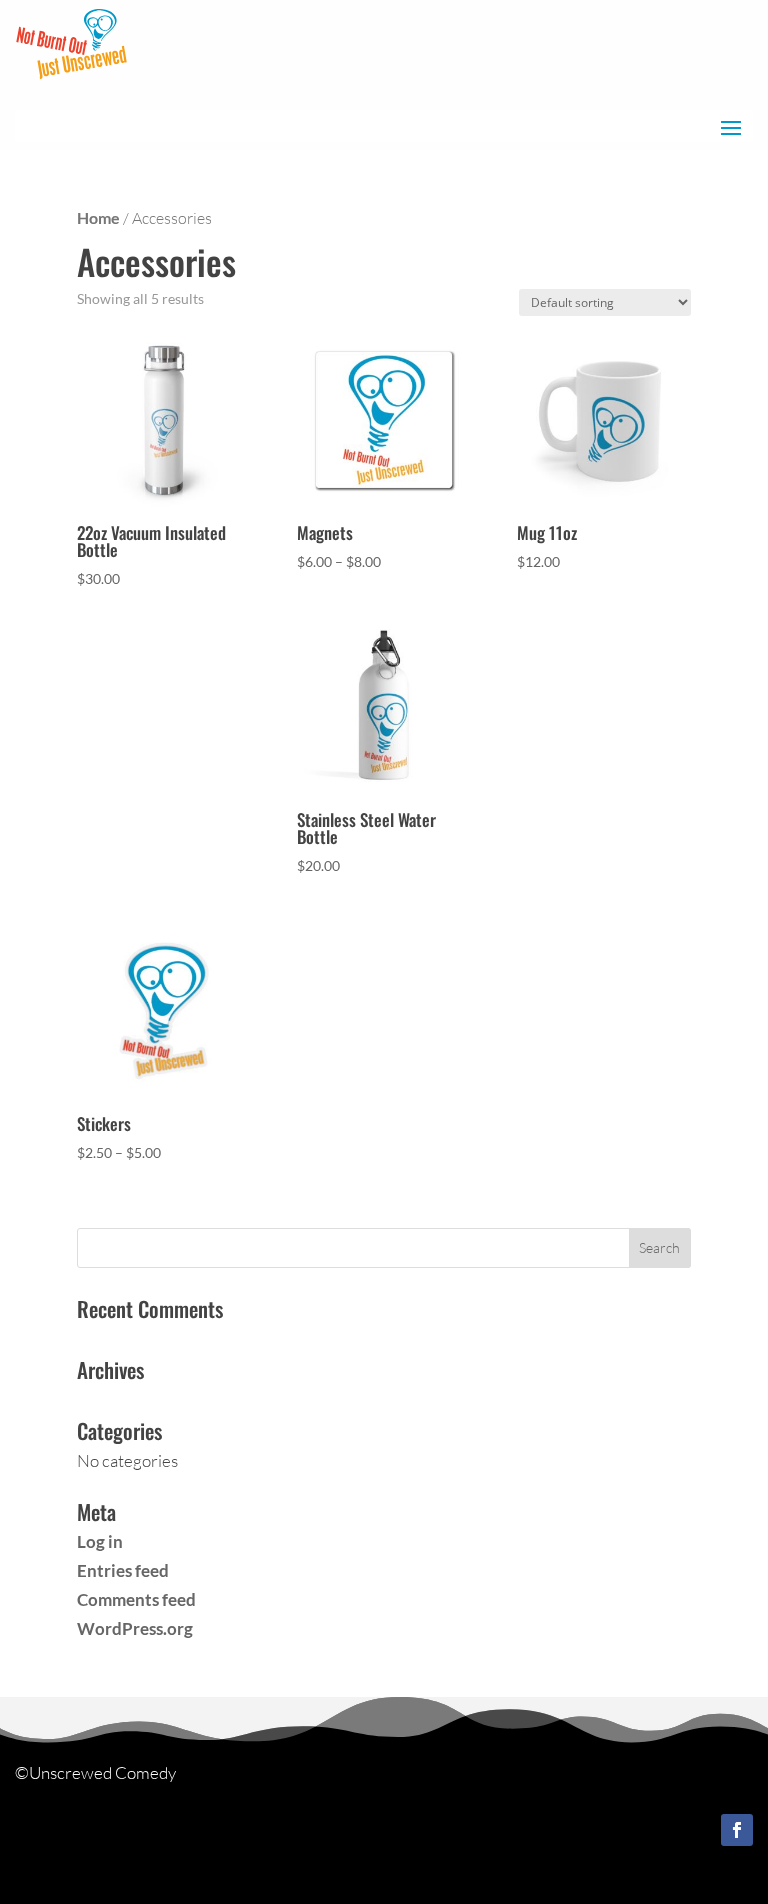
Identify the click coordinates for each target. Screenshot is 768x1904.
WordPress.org (135, 1628)
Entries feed (123, 1570)
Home (98, 218)
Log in (100, 1541)
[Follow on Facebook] (737, 1830)
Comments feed (136, 1599)
